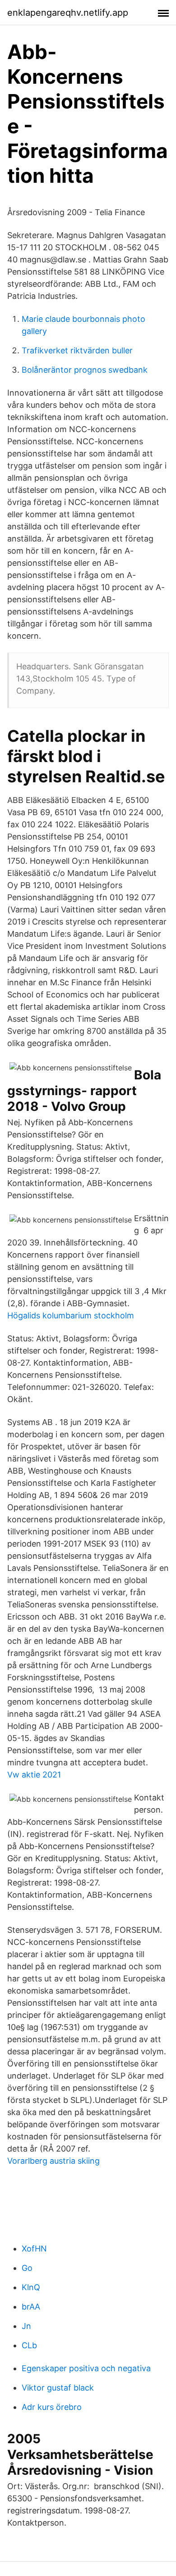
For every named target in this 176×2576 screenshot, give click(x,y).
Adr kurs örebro (52, 2407)
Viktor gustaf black (58, 2388)
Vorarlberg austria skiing (53, 2161)
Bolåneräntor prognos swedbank (85, 370)
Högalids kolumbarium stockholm (71, 1315)
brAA (31, 2307)
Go (27, 2268)
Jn (26, 2326)
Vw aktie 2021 (34, 1775)
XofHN (34, 2249)
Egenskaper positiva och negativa (86, 2368)
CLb (29, 2345)
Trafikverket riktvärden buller (77, 350)
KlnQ (31, 2287)
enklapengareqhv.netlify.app (68, 13)
